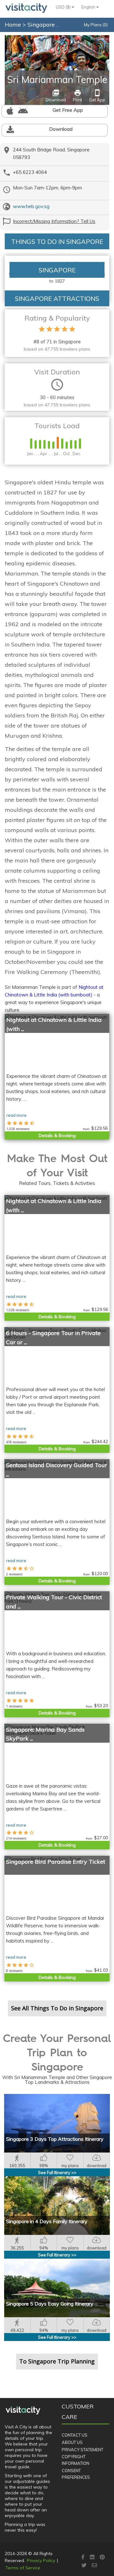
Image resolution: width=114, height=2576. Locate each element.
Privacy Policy (41, 2560)
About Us (72, 2442)
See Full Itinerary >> (57, 2172)
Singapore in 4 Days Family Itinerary (47, 2221)
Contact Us (75, 2435)
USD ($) (64, 7)
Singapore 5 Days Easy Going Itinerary (50, 2304)
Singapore (42, 25)
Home (13, 25)
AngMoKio (99, 39)
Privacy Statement (82, 2450)
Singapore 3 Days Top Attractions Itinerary (55, 2139)
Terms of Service (23, 2568)
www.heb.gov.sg (31, 206)
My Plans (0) (96, 25)
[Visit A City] (23, 2410)
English (89, 7)
